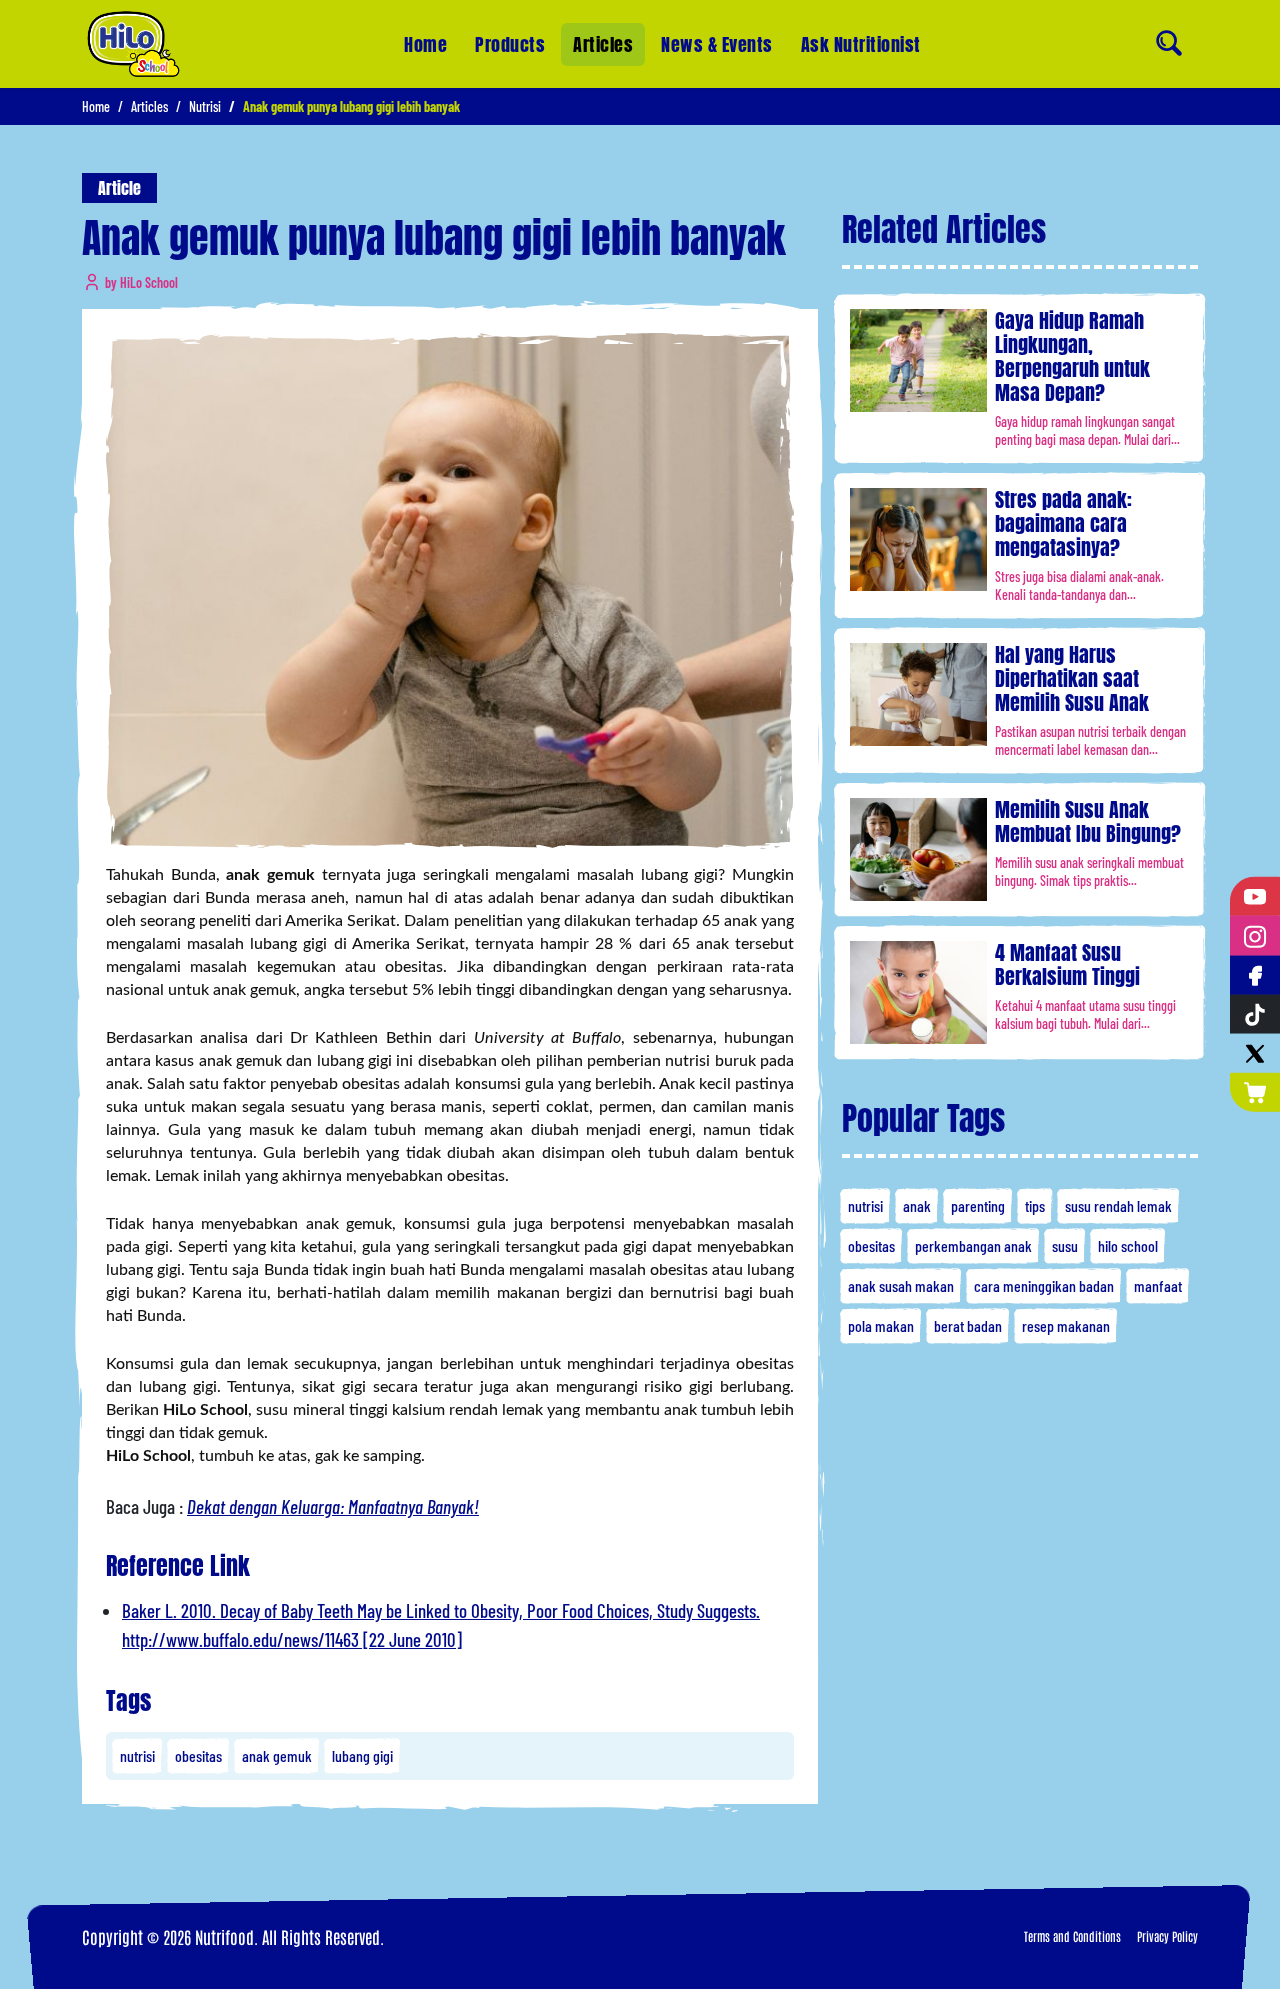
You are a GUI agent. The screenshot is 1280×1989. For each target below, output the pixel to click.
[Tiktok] (1255, 1014)
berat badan (968, 1325)
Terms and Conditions (1072, 1936)
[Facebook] (1255, 974)
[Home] (133, 44)
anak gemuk (277, 1755)
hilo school (1128, 1245)
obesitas (198, 1755)
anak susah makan (901, 1285)
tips (1035, 1205)
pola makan (881, 1325)
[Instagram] (1255, 935)
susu (1065, 1245)
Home (425, 44)
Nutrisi (205, 106)
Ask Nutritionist (861, 44)
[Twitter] (1255, 1053)
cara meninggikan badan (1044, 1285)
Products (510, 44)
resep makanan (1066, 1325)
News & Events (717, 44)
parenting (978, 1205)
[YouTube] (1255, 896)
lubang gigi (362, 1755)
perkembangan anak (973, 1245)
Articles (603, 44)
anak (917, 1205)
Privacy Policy (1167, 1936)
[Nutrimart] (1255, 1092)
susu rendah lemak (1118, 1205)
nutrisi (137, 1755)
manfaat (1158, 1285)
